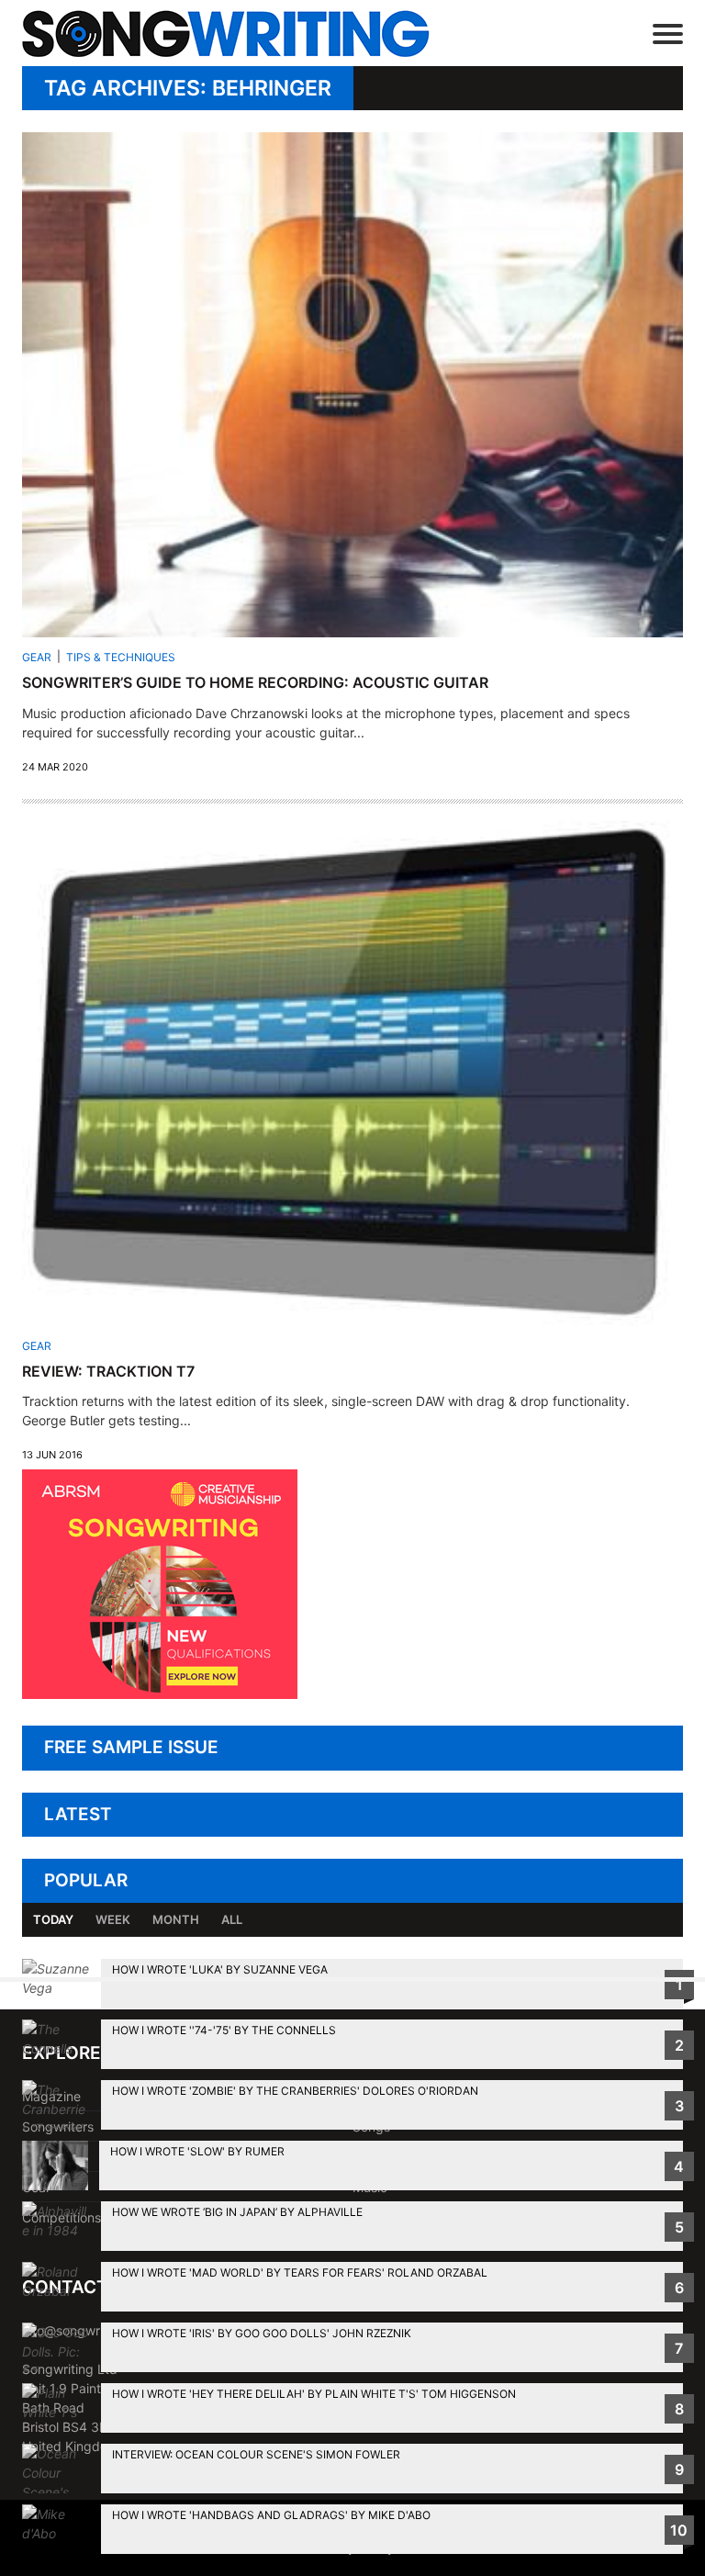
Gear (37, 657)
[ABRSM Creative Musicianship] (160, 1694)
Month (176, 1919)
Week (113, 1919)
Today (53, 1919)
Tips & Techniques (121, 657)
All (232, 1919)
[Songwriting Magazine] (237, 34)
